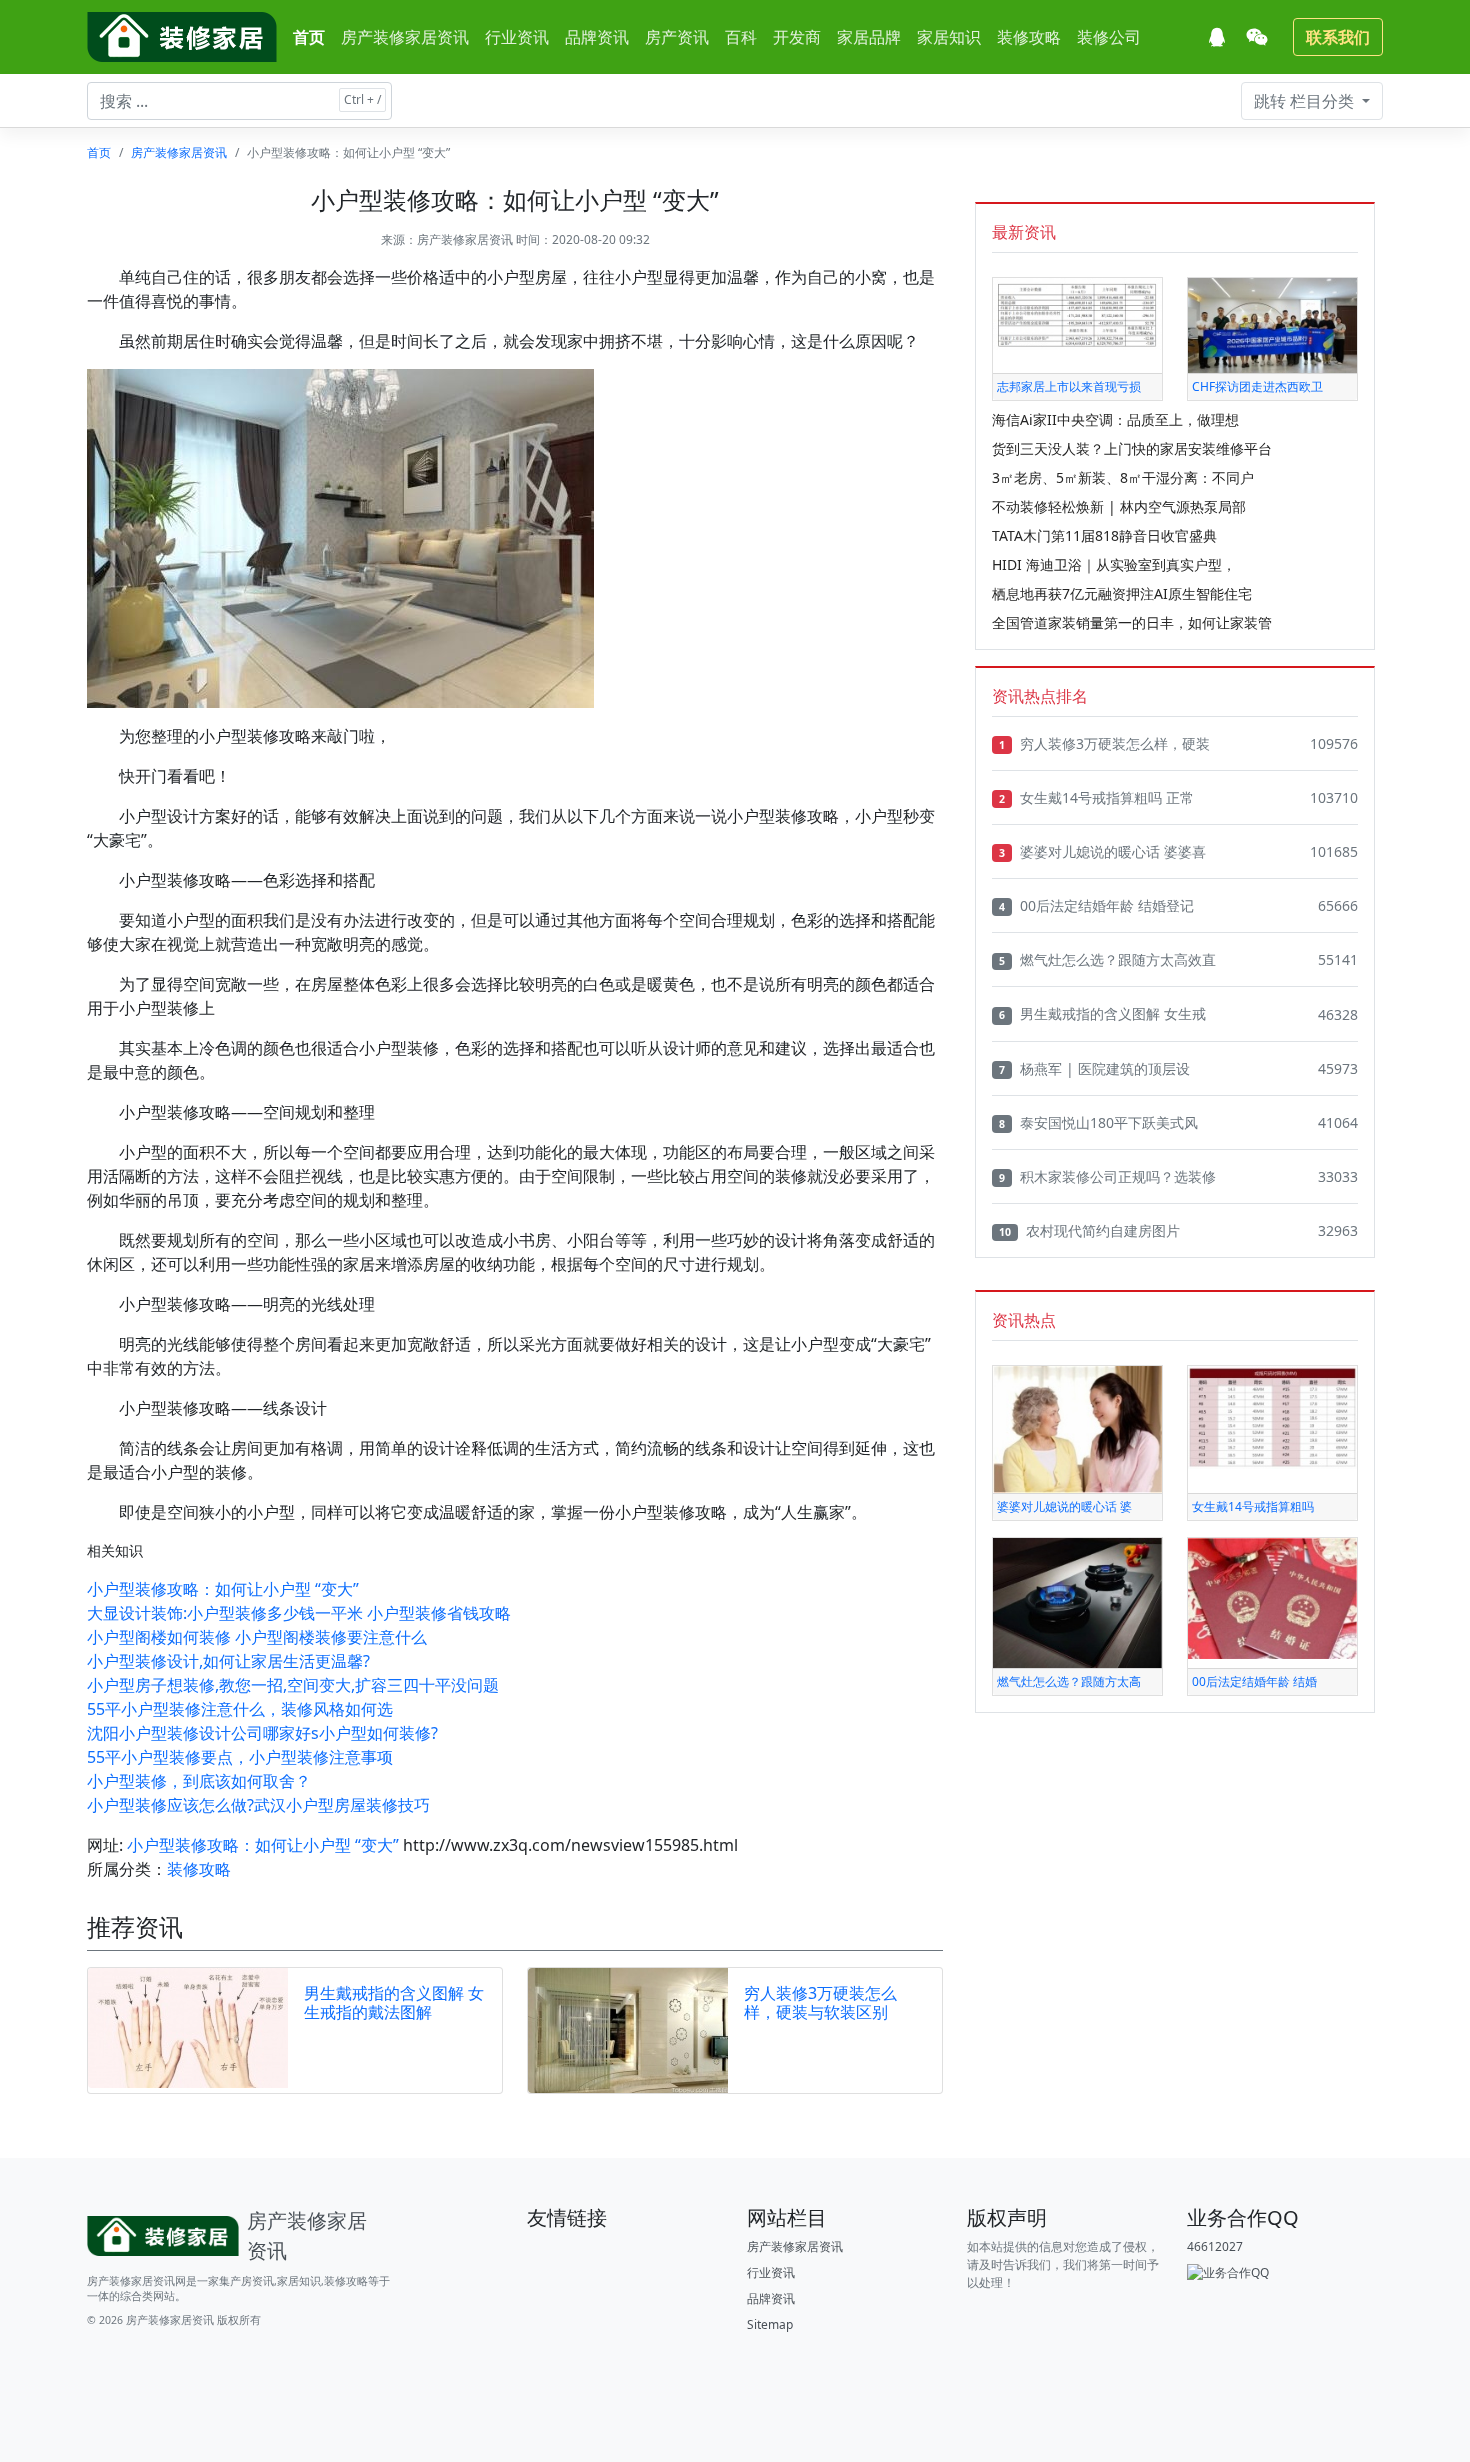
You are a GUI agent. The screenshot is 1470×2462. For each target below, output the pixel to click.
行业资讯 (517, 37)
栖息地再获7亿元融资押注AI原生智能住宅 (1122, 593)
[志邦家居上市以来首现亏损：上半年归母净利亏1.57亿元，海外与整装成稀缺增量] (1077, 312)
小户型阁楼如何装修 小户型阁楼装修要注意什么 (257, 1637)
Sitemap (770, 2324)
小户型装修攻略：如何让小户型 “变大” (223, 1589)
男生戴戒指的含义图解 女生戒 (1102, 1013)
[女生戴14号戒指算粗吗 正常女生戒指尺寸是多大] (1272, 1416)
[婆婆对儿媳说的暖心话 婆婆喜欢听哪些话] (1077, 1428)
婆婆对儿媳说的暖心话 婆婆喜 (1102, 851)
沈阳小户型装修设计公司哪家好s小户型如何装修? (262, 1733)
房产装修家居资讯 (405, 37)
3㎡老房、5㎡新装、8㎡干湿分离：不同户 (1123, 477)
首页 (309, 37)
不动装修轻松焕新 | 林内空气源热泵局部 (1119, 506)
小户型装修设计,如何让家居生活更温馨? (228, 1661)
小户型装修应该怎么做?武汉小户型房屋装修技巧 (258, 1805)
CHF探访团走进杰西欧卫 (1257, 386)
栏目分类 (1306, 101)
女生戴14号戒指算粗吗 (1253, 1506)
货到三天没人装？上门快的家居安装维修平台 (1132, 448)
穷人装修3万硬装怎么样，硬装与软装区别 (820, 2002)
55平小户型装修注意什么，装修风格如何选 (240, 1709)
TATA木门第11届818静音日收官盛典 (1104, 535)
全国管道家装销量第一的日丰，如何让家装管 (1132, 622)
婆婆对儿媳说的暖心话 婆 (1064, 1506)
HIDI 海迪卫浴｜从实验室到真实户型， (1114, 564)
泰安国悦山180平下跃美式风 (1098, 1122)
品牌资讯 (597, 37)
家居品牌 (869, 37)
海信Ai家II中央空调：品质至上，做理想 (1115, 419)
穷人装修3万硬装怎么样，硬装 (1104, 743)
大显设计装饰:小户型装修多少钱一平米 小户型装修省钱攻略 (299, 1613)
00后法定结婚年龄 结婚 (1254, 1681)
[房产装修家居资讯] (182, 37)
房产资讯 (677, 37)
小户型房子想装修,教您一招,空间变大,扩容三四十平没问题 (293, 1685)
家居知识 (949, 37)
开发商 (797, 37)
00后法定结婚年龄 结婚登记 (1096, 905)
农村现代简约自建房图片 (1089, 1230)
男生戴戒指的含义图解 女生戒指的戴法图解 (394, 2002)
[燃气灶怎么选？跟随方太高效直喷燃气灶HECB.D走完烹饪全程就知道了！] (1077, 1601)
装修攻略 (1029, 37)
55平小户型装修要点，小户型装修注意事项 (240, 1757)
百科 (741, 37)
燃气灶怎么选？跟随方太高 (1069, 1681)
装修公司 (1109, 37)
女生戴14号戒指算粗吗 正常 (1096, 797)
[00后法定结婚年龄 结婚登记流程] (1272, 1597)
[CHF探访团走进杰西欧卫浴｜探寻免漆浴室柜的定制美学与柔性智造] (1272, 324)
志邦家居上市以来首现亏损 (1069, 386)
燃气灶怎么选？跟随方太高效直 (1107, 959)
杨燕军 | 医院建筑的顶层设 (1094, 1068)
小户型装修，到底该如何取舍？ (199, 1781)
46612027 (1215, 2246)
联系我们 (1338, 37)
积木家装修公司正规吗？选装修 (1107, 1176)
